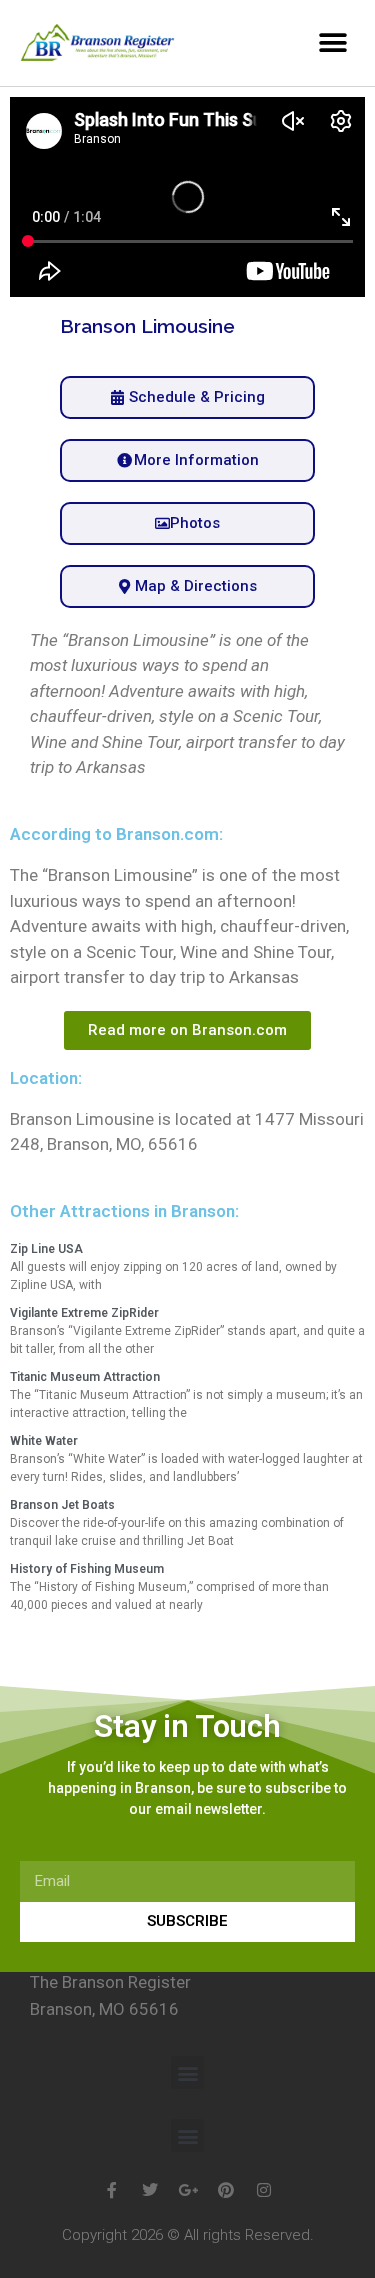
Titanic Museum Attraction (85, 1377)
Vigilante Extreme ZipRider (84, 1313)
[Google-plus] (188, 2190)
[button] (332, 42)
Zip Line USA (46, 1249)
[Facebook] (112, 2190)
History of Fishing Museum (87, 1569)
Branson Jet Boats (62, 1505)
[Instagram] (264, 2190)
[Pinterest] (226, 2190)
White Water (44, 1441)
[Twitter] (150, 2190)
